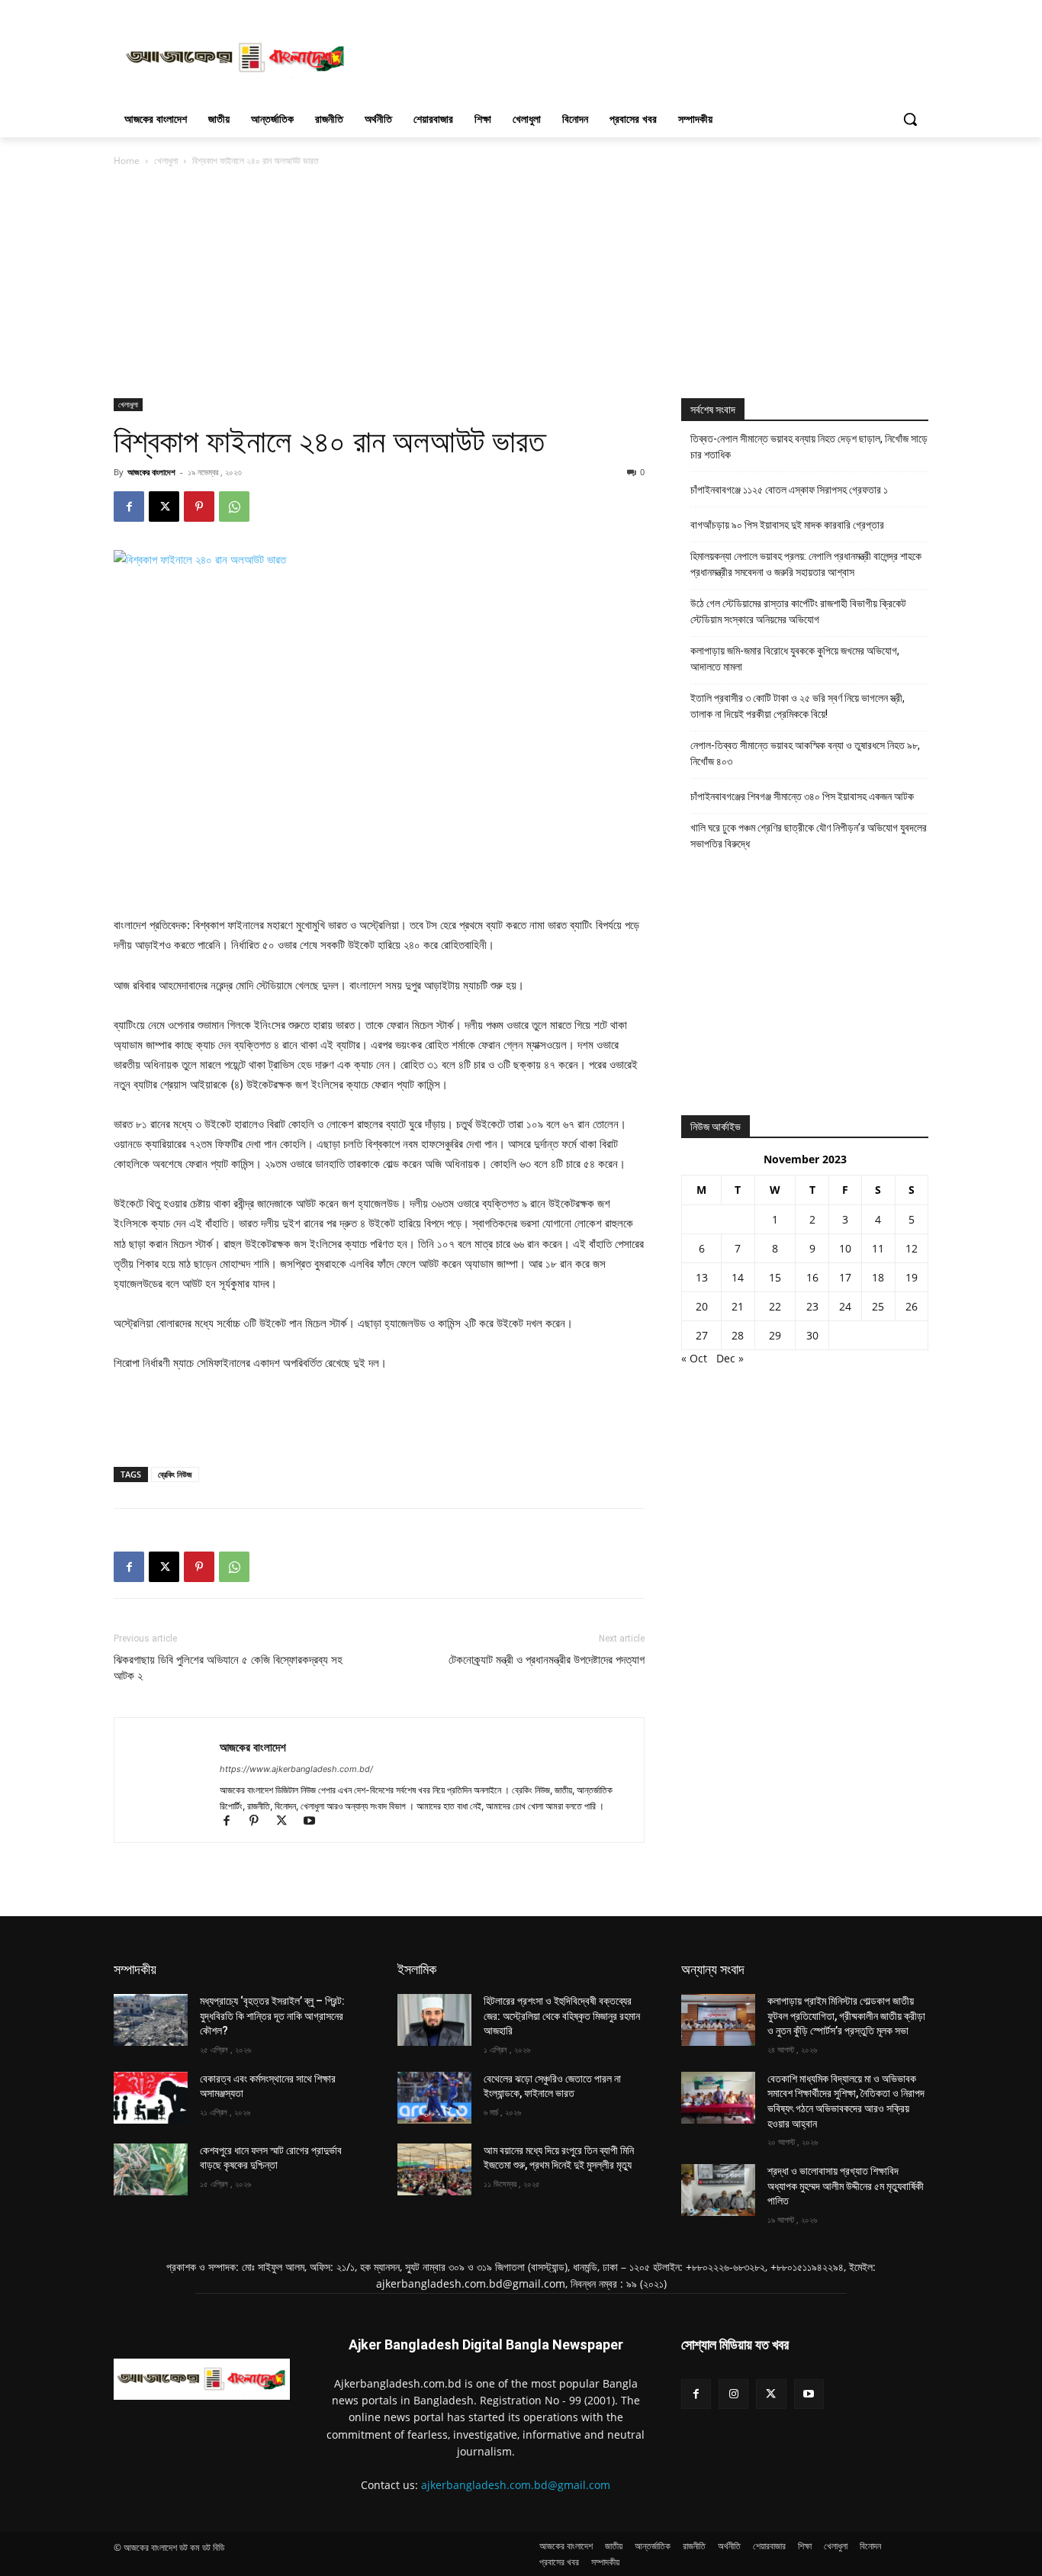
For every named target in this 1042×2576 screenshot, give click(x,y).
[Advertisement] (635, 56)
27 (702, 1335)
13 (702, 1277)
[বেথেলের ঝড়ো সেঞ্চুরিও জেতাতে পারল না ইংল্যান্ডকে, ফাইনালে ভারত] (434, 2098)
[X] (164, 507)
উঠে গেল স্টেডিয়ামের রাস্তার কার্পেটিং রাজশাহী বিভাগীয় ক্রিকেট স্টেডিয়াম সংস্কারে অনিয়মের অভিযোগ (798, 611)
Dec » (730, 1358)
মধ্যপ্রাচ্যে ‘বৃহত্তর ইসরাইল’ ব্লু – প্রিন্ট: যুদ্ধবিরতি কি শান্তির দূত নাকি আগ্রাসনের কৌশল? (272, 2016)
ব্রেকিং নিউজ (175, 1474)
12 (912, 1248)
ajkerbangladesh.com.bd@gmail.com (516, 2485)
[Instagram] (733, 2394)
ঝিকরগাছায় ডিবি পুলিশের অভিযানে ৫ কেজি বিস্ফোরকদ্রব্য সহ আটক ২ (228, 1668)
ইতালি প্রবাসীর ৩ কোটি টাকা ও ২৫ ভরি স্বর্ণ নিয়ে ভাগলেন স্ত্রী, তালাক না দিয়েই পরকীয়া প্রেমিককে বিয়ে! (798, 706)
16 (812, 1277)
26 (912, 1306)
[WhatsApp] (234, 507)
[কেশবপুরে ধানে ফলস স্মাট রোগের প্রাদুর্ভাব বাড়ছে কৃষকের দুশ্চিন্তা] (151, 2169)
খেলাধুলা (166, 161)
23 (812, 1306)
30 (812, 1335)
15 (775, 1277)
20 (702, 1306)
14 (738, 1277)
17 (845, 1277)
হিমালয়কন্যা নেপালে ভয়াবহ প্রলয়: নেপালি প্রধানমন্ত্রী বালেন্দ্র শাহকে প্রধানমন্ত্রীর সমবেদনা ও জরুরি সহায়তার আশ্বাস (806, 564)
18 (878, 1277)
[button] (910, 119)
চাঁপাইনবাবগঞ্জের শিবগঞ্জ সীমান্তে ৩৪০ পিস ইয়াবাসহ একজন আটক (802, 796)
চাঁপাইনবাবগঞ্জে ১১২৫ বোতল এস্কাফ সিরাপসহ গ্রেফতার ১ (789, 490)
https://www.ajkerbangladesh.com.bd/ (296, 1769)
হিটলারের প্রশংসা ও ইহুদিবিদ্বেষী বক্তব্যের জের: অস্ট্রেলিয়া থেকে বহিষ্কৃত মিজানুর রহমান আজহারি (562, 2016)
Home (127, 161)
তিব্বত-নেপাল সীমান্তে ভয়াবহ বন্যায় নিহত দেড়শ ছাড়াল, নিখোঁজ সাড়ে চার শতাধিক (809, 447)
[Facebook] (129, 507)
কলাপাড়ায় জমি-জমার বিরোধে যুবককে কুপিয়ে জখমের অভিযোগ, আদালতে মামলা (795, 659)
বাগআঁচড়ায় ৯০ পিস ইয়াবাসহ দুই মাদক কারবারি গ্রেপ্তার (787, 525)
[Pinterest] (199, 507)
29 (775, 1335)
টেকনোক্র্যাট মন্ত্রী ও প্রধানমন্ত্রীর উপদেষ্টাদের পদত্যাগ (547, 1660)
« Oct (694, 1358)
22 (775, 1306)
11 (878, 1248)
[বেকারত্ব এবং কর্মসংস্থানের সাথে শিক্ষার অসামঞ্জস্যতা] (151, 2098)
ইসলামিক (417, 1969)
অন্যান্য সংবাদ (713, 1969)
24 (845, 1306)
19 (912, 1277)
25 (878, 1306)
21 (738, 1306)
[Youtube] (315, 1822)
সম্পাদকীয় (135, 1969)
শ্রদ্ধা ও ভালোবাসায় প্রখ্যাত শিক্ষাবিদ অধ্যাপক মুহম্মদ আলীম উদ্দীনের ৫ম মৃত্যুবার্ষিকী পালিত (846, 2186)
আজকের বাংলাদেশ (151, 472)
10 (845, 1248)
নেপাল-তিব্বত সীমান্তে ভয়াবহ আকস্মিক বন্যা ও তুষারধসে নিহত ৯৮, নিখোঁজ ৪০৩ (805, 753)
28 (738, 1335)
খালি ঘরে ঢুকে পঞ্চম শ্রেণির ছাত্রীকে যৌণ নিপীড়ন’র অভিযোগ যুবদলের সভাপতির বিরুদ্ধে (809, 836)
